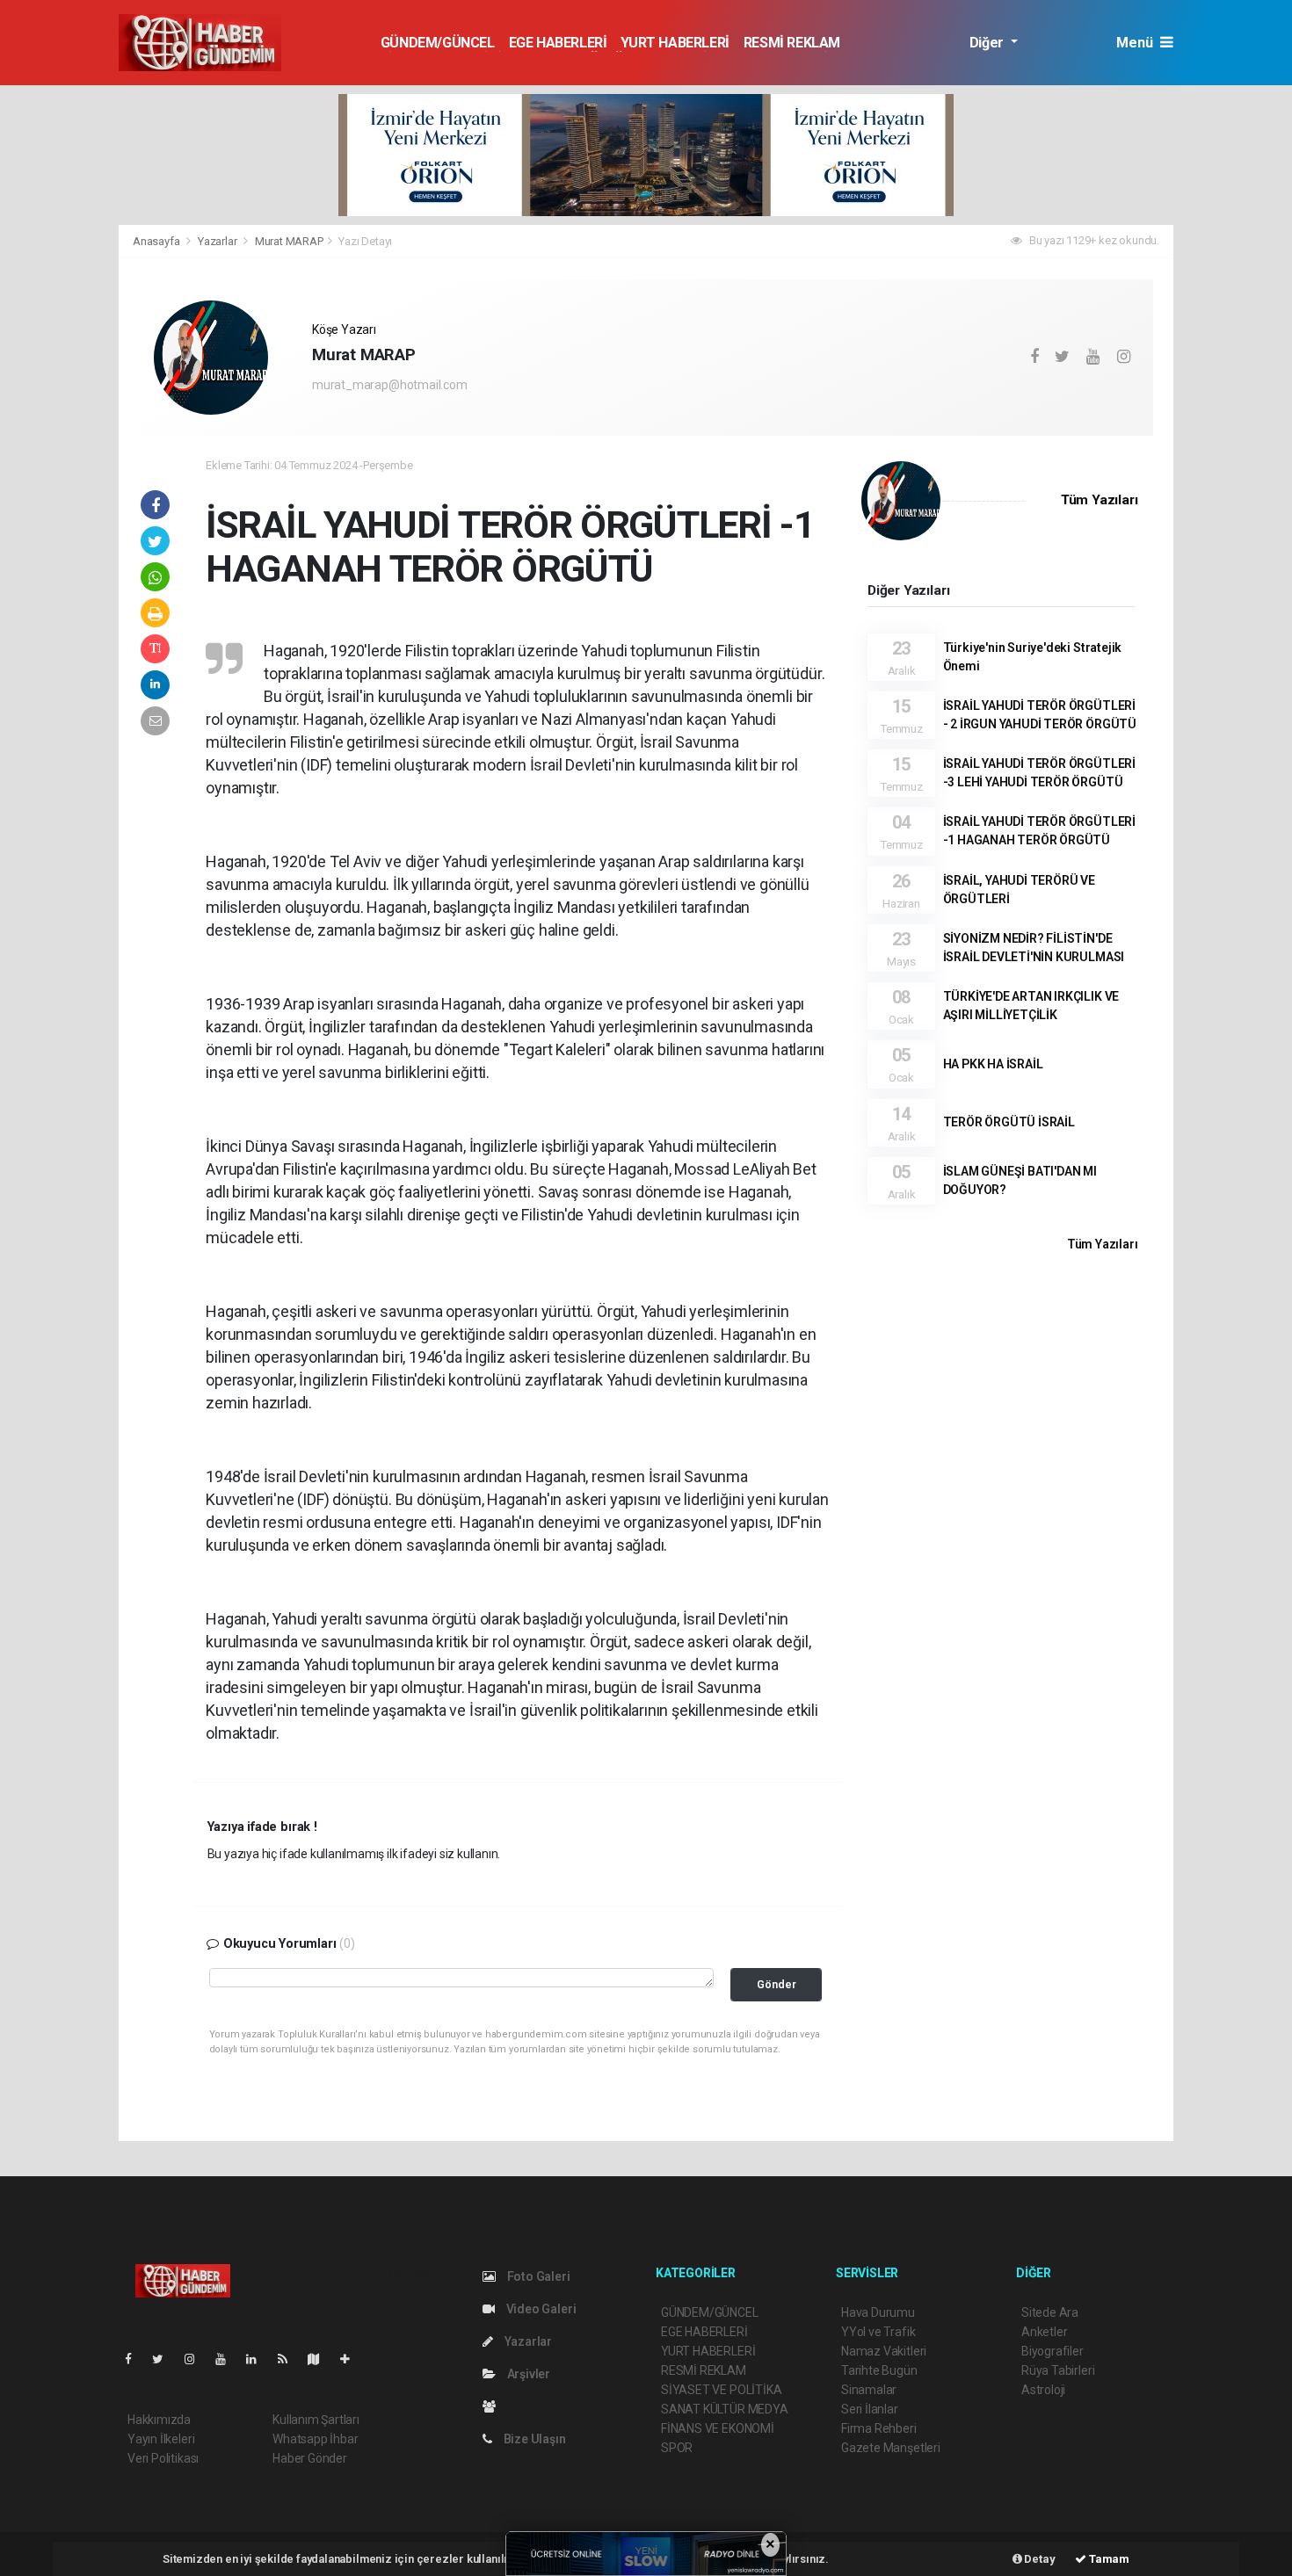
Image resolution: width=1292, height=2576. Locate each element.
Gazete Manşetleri (891, 2448)
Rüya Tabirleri (1058, 2370)
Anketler (1044, 2332)
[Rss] (290, 2359)
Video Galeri (540, 2309)
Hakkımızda (159, 2420)
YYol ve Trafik (878, 2332)
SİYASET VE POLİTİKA (721, 2390)
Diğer (988, 43)
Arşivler (527, 2374)
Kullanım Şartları (316, 2420)
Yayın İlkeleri (161, 2439)
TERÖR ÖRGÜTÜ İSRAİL (1009, 1122)
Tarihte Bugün (879, 2370)
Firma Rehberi (879, 2428)
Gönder (777, 1984)
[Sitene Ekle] (352, 2359)
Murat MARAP (289, 241)
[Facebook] (135, 2359)
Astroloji (1043, 2390)
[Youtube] (228, 2359)
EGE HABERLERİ (558, 43)
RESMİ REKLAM (792, 43)
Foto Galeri (537, 2276)
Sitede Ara (1050, 2312)
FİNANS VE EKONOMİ (718, 2428)
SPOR (677, 2448)
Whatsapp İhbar (315, 2439)
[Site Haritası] (321, 2359)
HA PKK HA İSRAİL (993, 1064)
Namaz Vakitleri (884, 2351)
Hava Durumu (878, 2312)
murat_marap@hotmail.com (390, 385)
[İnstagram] (197, 2359)
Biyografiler (1052, 2351)
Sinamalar (869, 2390)
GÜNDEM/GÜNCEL (438, 43)
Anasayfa (157, 241)
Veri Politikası (163, 2458)
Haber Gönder (310, 2458)
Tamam (1108, 2559)
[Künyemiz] (494, 2406)
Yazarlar (218, 241)
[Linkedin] (258, 2359)
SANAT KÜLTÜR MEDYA (725, 2409)
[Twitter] (165, 2359)
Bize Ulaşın (533, 2439)
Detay (1039, 2559)
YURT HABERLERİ (675, 43)
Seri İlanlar (870, 2409)
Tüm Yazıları (1100, 500)
